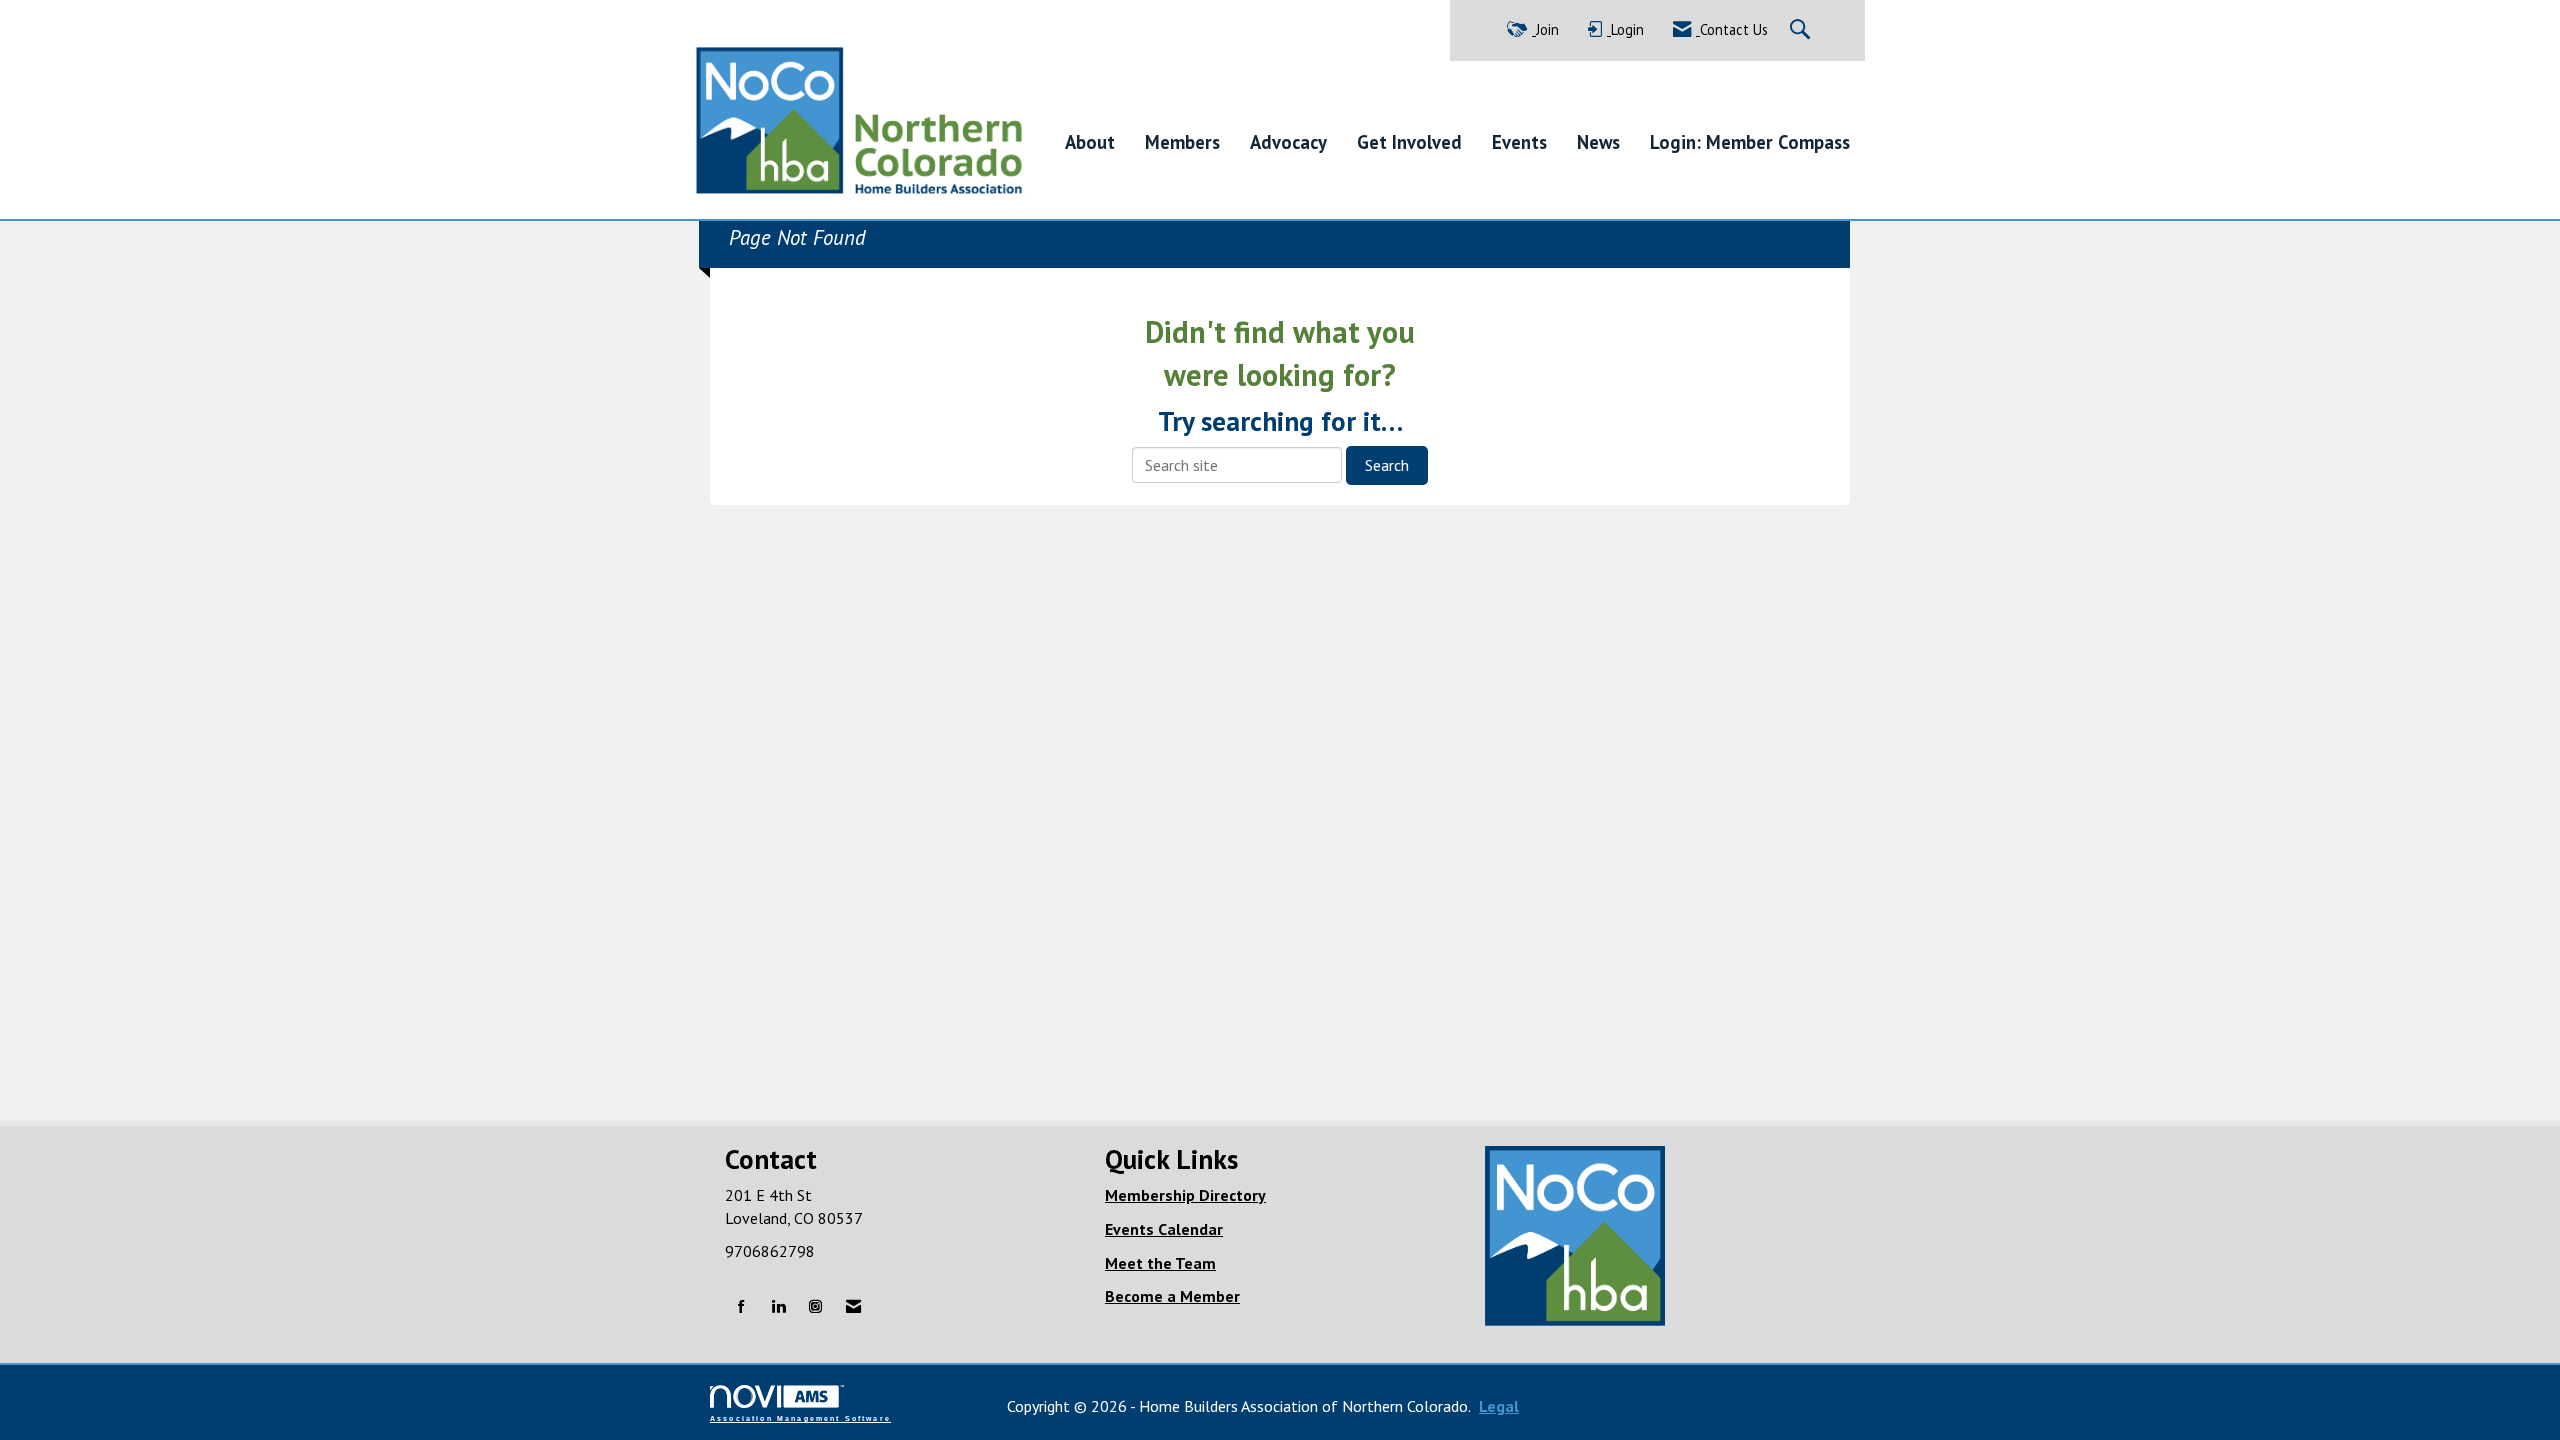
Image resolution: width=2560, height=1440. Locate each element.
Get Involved (1409, 142)
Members (1182, 142)
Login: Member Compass (1750, 142)
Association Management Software (800, 1418)
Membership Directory (1185, 1195)
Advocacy (1288, 142)
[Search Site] (1802, 30)
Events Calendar (1164, 1229)
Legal (1499, 1406)
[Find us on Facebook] (741, 1307)
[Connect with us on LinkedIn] (778, 1307)
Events (1519, 142)
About (1090, 142)
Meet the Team (1160, 1263)
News (1598, 142)
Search (1387, 465)
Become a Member (1172, 1296)
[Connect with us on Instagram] (815, 1307)
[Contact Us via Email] (853, 1307)
